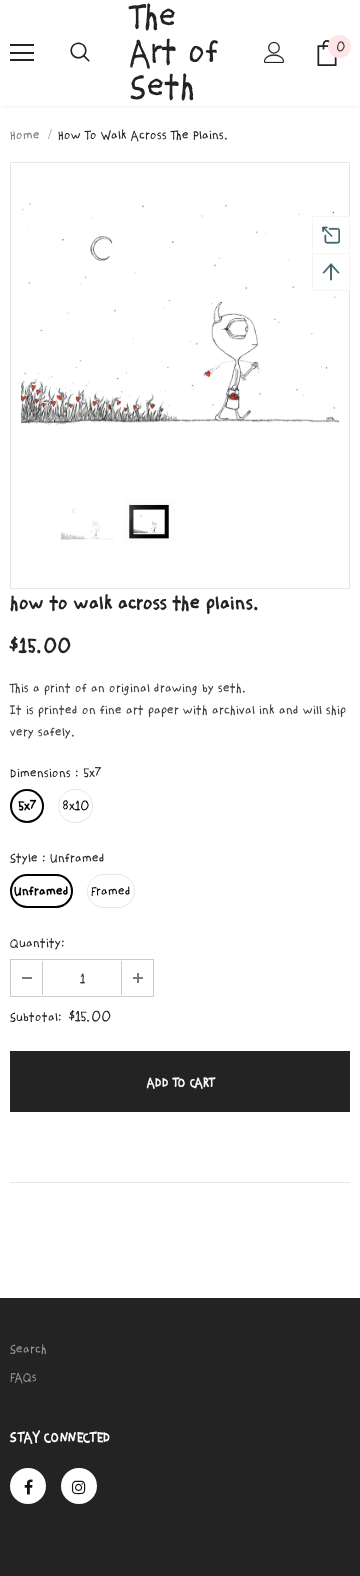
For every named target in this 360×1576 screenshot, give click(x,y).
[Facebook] (28, 1486)
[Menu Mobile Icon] (22, 53)
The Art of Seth (174, 53)
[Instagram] (79, 1486)
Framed (111, 891)
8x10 (75, 806)
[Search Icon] (80, 53)
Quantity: (37, 943)
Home (25, 135)
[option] (180, 315)
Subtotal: (36, 1017)
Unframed (41, 891)
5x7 (27, 806)
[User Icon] (274, 52)
